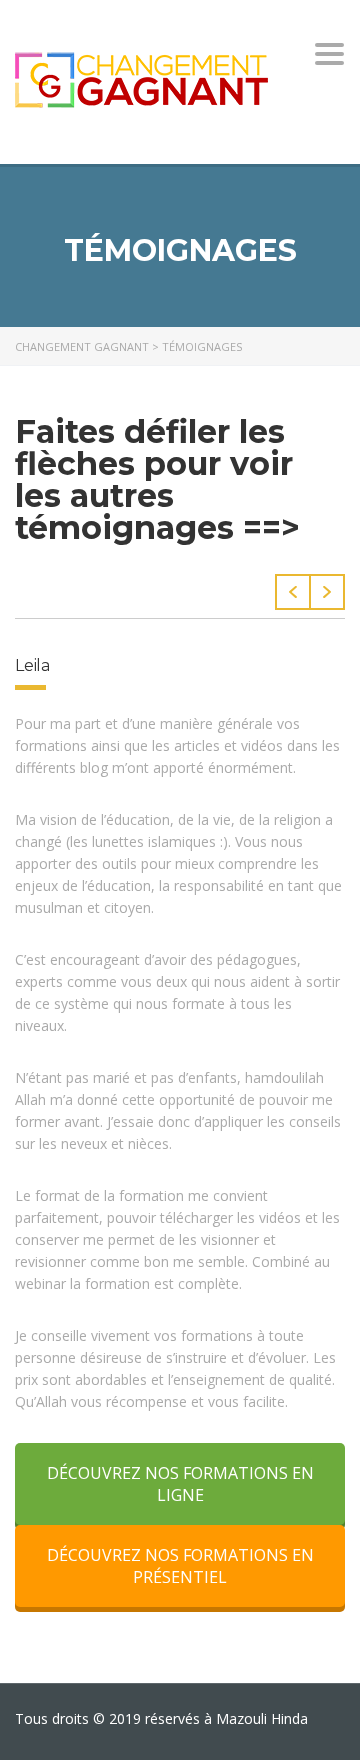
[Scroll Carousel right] (327, 592)
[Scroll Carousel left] (292, 592)
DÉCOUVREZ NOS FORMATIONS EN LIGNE (180, 1484)
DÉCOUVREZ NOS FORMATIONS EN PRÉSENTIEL (180, 1566)
